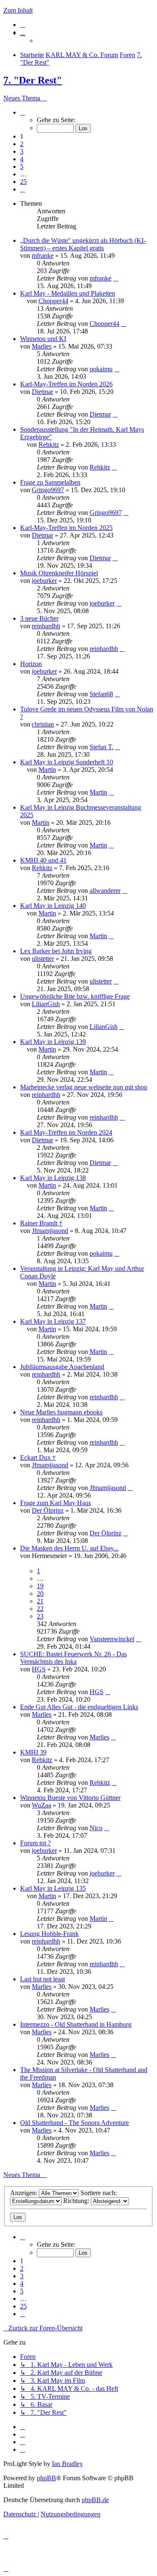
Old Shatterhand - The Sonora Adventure (75, 2123)
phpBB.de (95, 2500)
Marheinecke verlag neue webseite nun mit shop (84, 1087)
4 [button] (22, 159)
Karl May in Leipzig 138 (53, 1178)
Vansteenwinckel (112, 1639)
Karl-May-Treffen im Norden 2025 (66, 528)
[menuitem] (23, 25)
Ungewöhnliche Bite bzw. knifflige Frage (75, 996)
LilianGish (46, 1004)
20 (40, 1594)
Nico (96, 1828)
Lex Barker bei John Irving (56, 951)
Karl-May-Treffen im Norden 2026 (66, 384)
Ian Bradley (67, 2464)
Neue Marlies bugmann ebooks (61, 1412)
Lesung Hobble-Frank (49, 1934)
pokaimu (101, 369)
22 (40, 1609)
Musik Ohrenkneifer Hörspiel (59, 573)
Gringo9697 (48, 490)
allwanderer (105, 891)
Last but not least (42, 1979)
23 (40, 1616)
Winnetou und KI (43, 339)
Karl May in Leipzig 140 (53, 906)
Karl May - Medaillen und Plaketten (68, 293)
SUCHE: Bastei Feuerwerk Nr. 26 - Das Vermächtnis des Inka (73, 1658)
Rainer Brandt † (41, 1223)
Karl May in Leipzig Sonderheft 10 (67, 762)
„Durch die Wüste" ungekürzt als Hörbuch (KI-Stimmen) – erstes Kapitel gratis (83, 244)
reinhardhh (46, 626)
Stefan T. (102, 747)
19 (40, 1586)
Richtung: (77, 2201)
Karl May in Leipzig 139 (53, 1042)
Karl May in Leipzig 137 (53, 1321)
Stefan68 (101, 694)
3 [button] (22, 151)
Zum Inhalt (18, 10)
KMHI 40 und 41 (43, 860)
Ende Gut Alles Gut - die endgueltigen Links (79, 1707)
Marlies (42, 346)
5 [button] (22, 167)
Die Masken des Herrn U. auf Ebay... (69, 1548)
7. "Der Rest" (33, 80)
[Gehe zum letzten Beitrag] (116, 278)
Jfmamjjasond (50, 1231)
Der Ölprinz (48, 1510)
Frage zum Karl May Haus (55, 1503)
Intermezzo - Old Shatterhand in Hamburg (76, 2024)
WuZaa (41, 1805)
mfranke (43, 256)
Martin (47, 770)
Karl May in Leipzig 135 (53, 1888)
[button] (23, 112)
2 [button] (22, 144)
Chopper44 (53, 301)
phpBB (46, 2478)
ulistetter (43, 959)
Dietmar (42, 392)
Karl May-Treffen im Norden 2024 (66, 1132)
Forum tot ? (35, 1843)
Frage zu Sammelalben (50, 482)
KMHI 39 (33, 1752)
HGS (39, 1669)
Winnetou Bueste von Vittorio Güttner (70, 1798)
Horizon (31, 664)
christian (43, 724)
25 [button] (23, 182)
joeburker (44, 581)
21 (40, 1601)
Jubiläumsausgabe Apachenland (62, 1367)
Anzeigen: (24, 2193)
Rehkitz (49, 445)
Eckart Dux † (38, 1457)
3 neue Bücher (39, 618)
